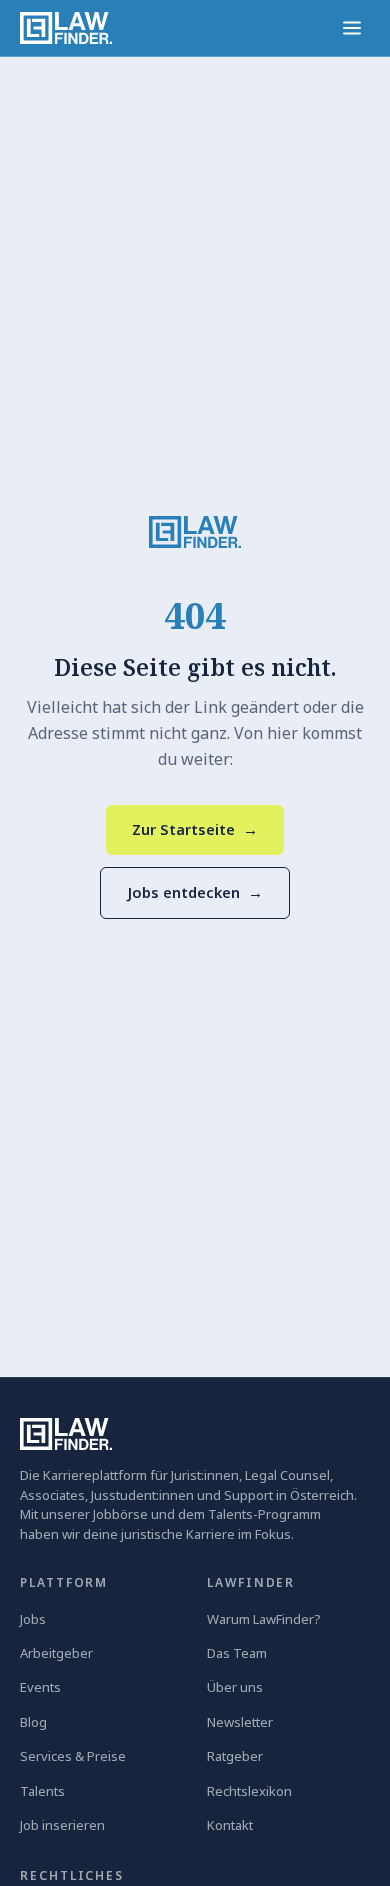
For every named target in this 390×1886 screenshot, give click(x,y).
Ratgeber (235, 1756)
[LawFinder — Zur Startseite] (195, 532)
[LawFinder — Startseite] (66, 28)
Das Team (237, 1653)
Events (40, 1687)
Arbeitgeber (56, 1653)
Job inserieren (62, 1825)
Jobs (33, 1619)
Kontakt (230, 1825)
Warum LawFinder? (264, 1619)
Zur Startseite (195, 829)
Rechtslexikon (249, 1791)
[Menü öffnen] (352, 28)
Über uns (235, 1687)
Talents (42, 1791)
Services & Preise (73, 1756)
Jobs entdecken (195, 892)
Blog (33, 1722)
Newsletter (240, 1722)
